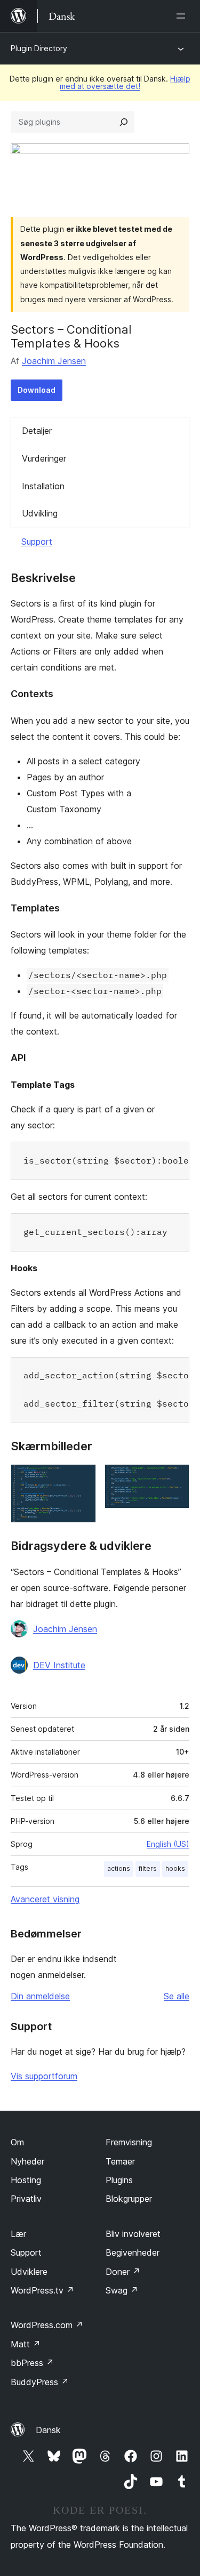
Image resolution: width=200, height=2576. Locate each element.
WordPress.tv (42, 2290)
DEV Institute (59, 1665)
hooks (175, 1868)
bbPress (32, 2363)
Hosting (26, 2180)
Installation (43, 486)
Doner (123, 2272)
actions (119, 1868)
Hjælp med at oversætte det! (125, 82)
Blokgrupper (129, 2199)
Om (17, 2142)
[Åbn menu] (183, 16)
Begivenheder (133, 2252)
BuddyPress (40, 2382)
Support (37, 542)
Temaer (120, 2161)
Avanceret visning (45, 1899)
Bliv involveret (133, 2234)
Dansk (48, 2430)
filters (148, 1868)
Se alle (177, 1996)
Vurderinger (44, 458)
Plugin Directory (39, 48)
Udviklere (29, 2272)
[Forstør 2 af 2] (175, 1479)
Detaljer (37, 431)
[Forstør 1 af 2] (82, 1479)
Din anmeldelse (40, 1996)
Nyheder (27, 2161)
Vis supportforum (44, 2076)
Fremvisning (129, 2142)
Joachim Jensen (54, 361)
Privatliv (26, 2199)
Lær (18, 2234)
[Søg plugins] (124, 122)
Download (37, 390)
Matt (26, 2344)
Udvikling (40, 513)
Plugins (119, 2180)
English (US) (168, 1844)
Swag (122, 2290)
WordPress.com (47, 2325)
